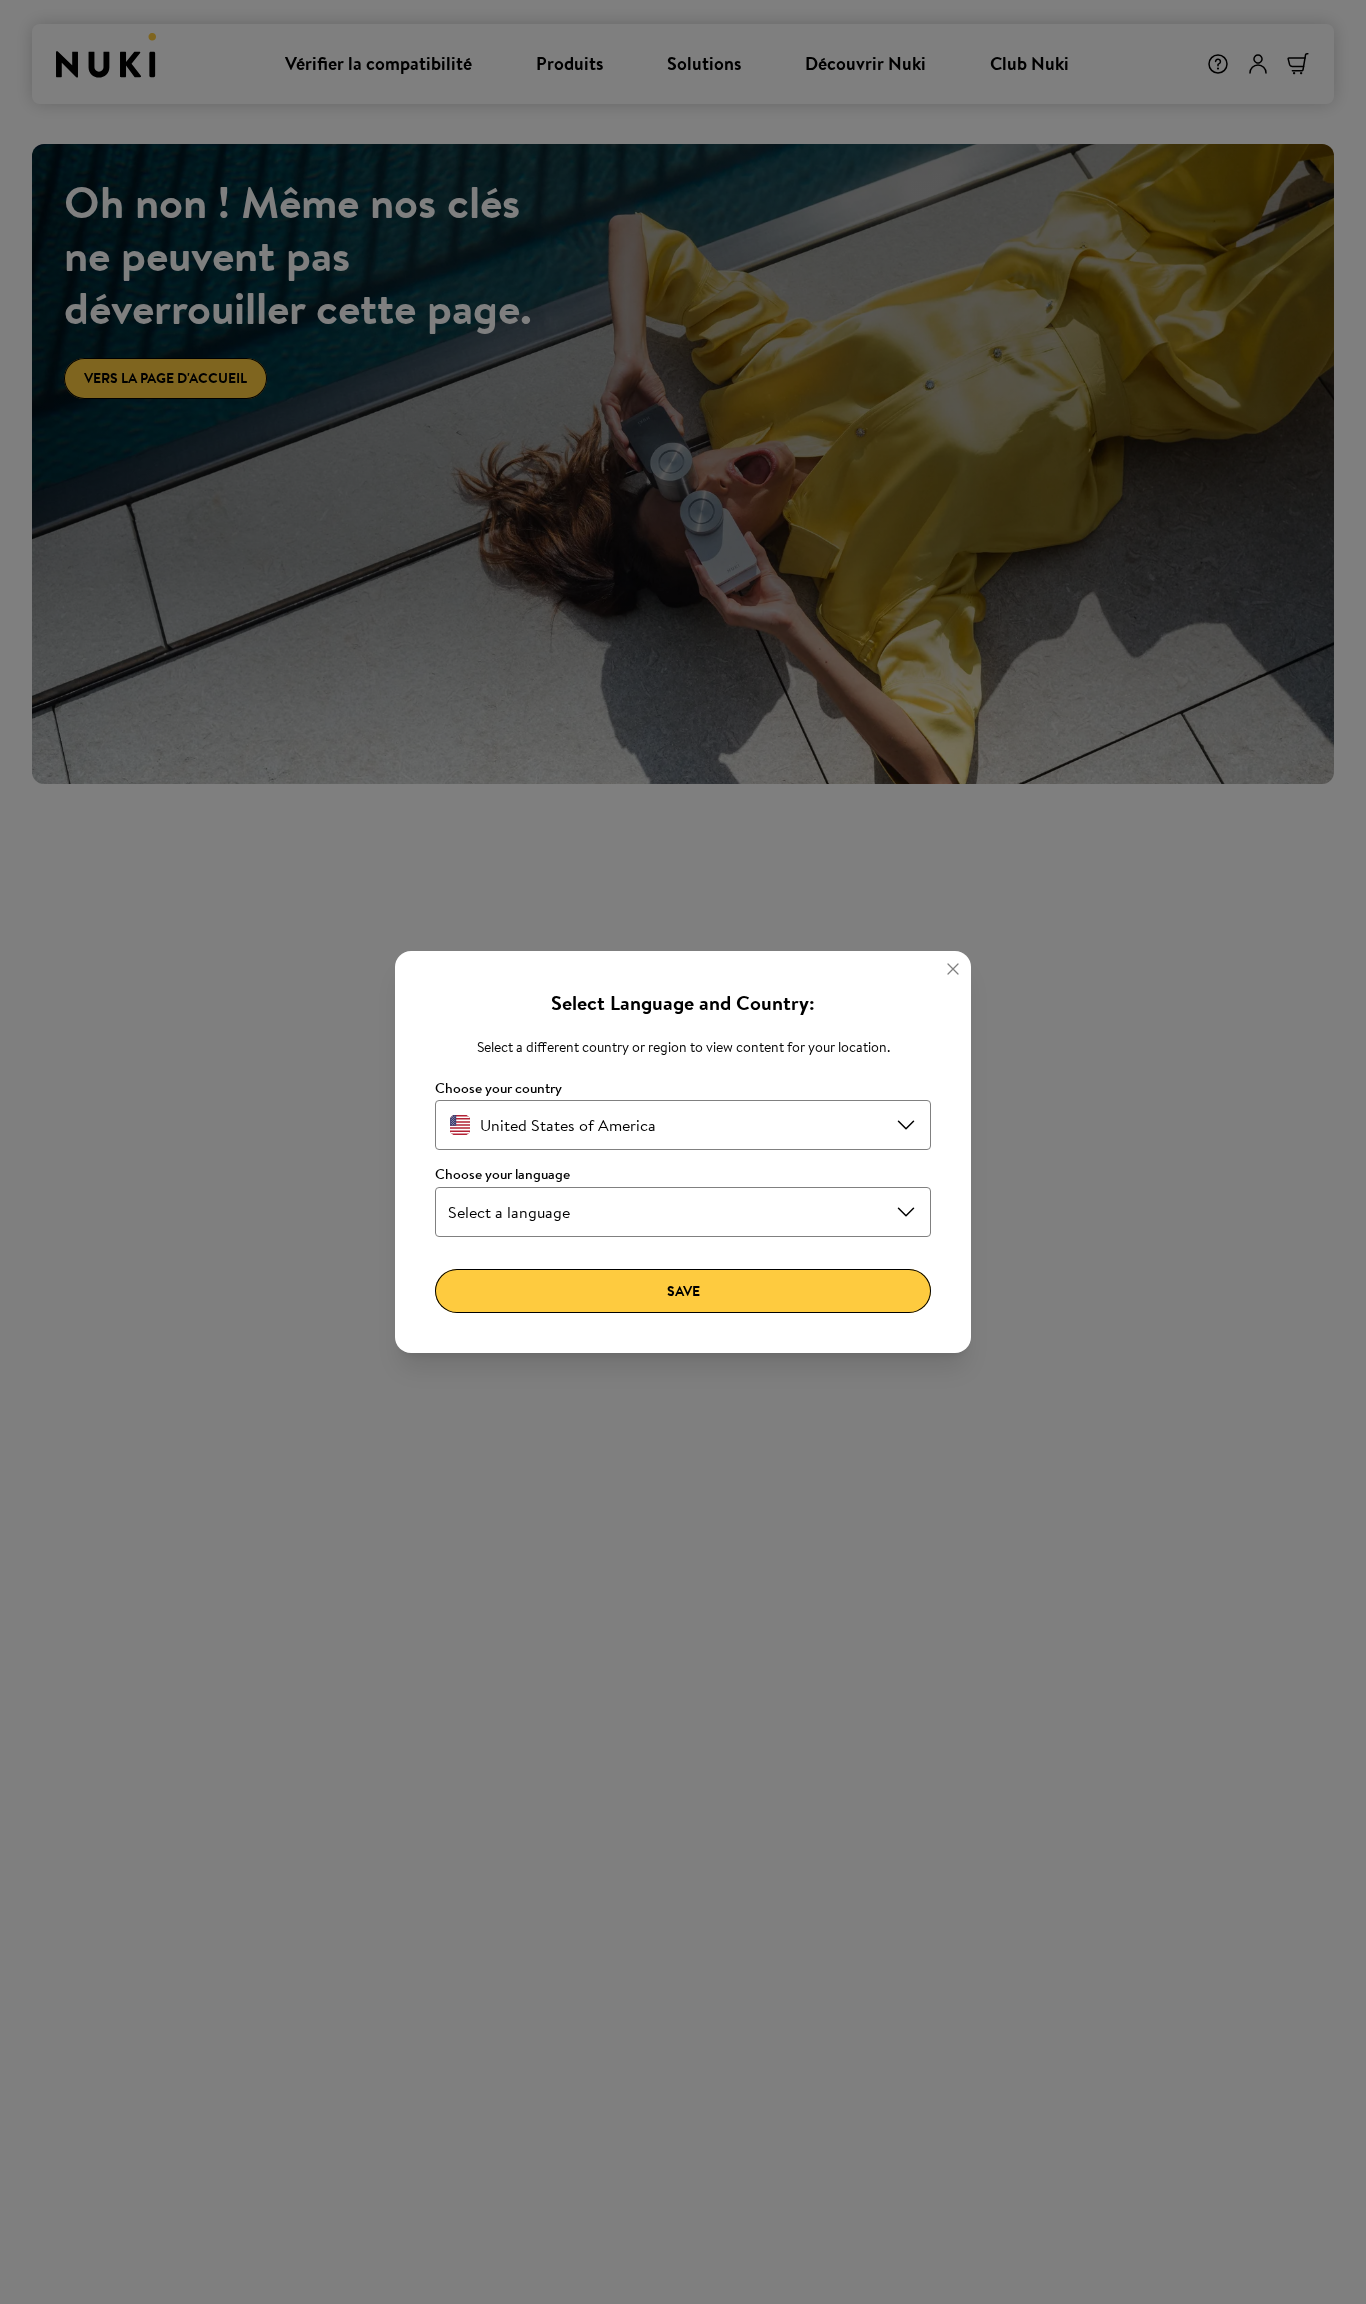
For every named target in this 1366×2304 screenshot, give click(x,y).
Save (683, 1291)
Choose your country (498, 1088)
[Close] (953, 969)
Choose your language (502, 1174)
